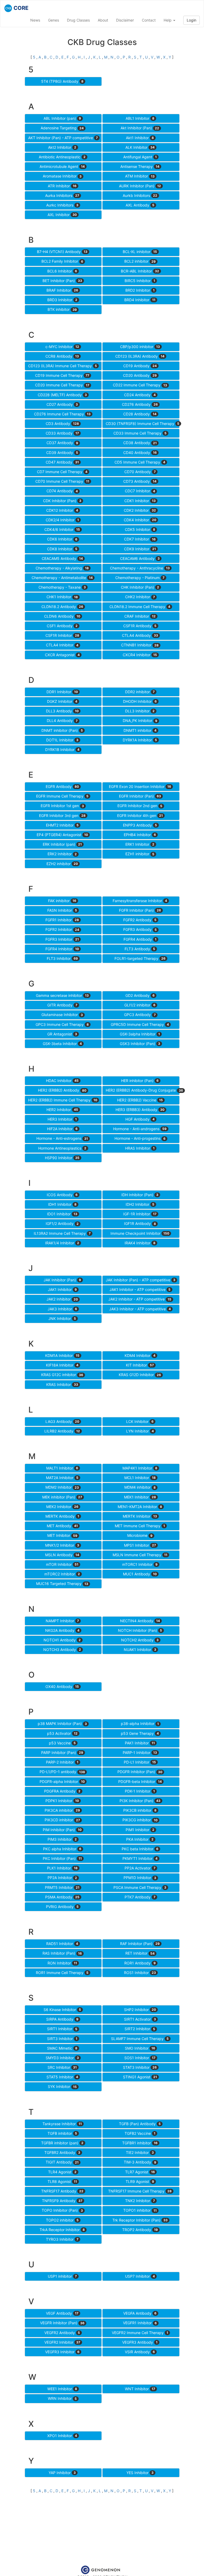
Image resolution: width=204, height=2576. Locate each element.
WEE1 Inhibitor (62, 2389)
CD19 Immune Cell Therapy (62, 375)
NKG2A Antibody (62, 1630)
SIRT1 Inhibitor (62, 2029)
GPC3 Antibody (140, 1015)
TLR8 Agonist (62, 2181)
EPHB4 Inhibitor (140, 835)
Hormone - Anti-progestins (140, 1138)
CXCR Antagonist (62, 655)
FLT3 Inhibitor (62, 958)
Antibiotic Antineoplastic (62, 157)
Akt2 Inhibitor (62, 147)
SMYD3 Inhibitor (62, 2058)
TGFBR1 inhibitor (140, 2143)
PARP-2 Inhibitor (62, 1762)
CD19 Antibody (140, 366)
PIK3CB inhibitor (140, 1810)
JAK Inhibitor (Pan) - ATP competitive (141, 1280)
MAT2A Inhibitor (62, 1478)
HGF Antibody (140, 1119)
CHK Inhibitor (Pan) (140, 587)
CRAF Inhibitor (140, 616)
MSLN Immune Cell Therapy (140, 1555)
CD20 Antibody (140, 375)
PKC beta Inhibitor (140, 1849)
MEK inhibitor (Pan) (62, 1497)
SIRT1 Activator (140, 2019)
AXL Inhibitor (62, 215)
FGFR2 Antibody (140, 920)
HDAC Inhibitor (62, 1081)
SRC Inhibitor (62, 2067)
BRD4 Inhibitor (140, 300)
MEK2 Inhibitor (62, 1507)
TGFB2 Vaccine (140, 2133)
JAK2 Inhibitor (62, 1299)
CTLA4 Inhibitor (62, 645)
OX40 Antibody (62, 1687)
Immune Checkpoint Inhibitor (140, 1233)
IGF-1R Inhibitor (140, 1214)
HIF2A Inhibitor (62, 1129)
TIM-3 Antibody (140, 2162)
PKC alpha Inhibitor (62, 1849)
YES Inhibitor (140, 2473)
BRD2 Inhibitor (140, 290)
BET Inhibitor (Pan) (62, 281)
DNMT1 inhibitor (140, 730)
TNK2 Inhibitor (140, 2201)
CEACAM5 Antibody (62, 558)
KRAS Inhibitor (62, 1384)
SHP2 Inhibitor (140, 2010)
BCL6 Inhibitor (62, 271)
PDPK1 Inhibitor (62, 1801)
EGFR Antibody (62, 787)
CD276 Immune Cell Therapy (62, 414)
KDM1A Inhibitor (62, 1355)
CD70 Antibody (140, 472)
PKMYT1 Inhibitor (140, 1858)
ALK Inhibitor (140, 147)
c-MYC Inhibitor (62, 347)
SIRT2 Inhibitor (140, 2029)
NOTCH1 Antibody (62, 1640)
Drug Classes (78, 20)
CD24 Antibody (140, 395)
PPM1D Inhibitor (140, 1878)
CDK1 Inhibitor (140, 501)
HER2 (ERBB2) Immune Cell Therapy (63, 1100)
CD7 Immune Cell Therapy (62, 472)
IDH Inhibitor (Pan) (140, 1195)
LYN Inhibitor (140, 1431)
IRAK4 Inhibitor (140, 1243)
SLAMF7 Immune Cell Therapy (140, 2039)
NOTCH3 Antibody (62, 1650)
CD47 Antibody (62, 462)
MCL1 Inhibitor (140, 1478)
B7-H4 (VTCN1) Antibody (62, 252)
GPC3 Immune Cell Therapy (62, 1024)
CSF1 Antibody (62, 626)
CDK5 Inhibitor (140, 529)
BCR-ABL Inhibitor (140, 271)
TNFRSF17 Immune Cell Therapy (140, 2191)
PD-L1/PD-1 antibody (62, 1772)
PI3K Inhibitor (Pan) (140, 1801)
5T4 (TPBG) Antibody (62, 81)
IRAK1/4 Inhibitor (62, 1243)
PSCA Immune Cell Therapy (140, 1887)
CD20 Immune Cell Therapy (62, 385)
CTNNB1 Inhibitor (140, 645)
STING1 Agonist (140, 2077)
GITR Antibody (62, 1005)
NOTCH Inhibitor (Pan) (140, 1630)
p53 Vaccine (62, 1743)
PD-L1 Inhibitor (140, 1762)
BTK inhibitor (62, 309)
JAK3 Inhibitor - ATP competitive (140, 1309)
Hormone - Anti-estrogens (62, 1138)
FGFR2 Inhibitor (62, 929)
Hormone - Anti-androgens (140, 1129)
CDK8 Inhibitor (62, 549)
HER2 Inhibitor (62, 1110)
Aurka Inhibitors (62, 195)
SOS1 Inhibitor (140, 2058)
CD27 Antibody (62, 404)
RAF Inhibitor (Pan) (140, 1944)
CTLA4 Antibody (140, 635)
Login (192, 20)
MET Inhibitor (62, 1535)
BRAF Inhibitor (62, 290)
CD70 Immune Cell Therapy (62, 481)
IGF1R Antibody (140, 1223)
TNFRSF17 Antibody (62, 2191)
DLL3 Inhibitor (140, 711)
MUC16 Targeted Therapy (62, 1584)
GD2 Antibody (140, 995)
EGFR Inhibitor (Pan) (140, 796)
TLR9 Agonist (140, 2181)
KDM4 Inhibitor (140, 1355)
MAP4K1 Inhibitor (140, 1468)
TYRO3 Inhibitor (62, 2239)
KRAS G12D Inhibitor (140, 1375)
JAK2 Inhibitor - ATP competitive (140, 1299)
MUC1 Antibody (140, 1574)
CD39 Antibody (62, 453)
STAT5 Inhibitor (62, 2077)
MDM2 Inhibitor (62, 1487)
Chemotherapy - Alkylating (62, 568)
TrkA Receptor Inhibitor (62, 2230)
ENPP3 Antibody (140, 825)
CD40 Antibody (140, 453)
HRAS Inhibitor (140, 1148)
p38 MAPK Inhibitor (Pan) (62, 1723)
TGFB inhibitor (62, 2133)
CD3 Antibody (62, 424)
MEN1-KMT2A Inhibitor (140, 1507)
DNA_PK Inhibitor (140, 721)
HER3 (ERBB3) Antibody (140, 1110)
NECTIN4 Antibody (140, 1621)
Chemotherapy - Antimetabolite (62, 578)
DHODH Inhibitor (140, 701)
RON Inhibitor (62, 1963)
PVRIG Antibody (62, 1907)
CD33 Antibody (62, 433)
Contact (149, 20)
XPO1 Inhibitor (62, 2436)
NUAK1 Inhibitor (140, 1650)
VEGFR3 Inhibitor (62, 2352)
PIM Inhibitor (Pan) (62, 1830)
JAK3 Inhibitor (62, 1309)
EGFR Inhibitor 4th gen (140, 816)
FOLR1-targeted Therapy (140, 958)
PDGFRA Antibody (62, 1791)
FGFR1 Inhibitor (62, 920)
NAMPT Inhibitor (62, 1621)
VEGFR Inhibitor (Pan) (62, 2323)
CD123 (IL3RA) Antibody (140, 356)
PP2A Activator (140, 1868)
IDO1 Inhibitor (62, 1214)
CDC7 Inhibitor (140, 491)
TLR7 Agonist (140, 2172)
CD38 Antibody (140, 443)
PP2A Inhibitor (62, 1878)
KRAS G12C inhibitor (62, 1375)
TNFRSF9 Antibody (62, 2201)
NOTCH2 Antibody (140, 1640)
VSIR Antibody (140, 2352)
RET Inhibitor (140, 1953)
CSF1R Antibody (140, 626)
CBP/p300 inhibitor (140, 347)
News (35, 20)
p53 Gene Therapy (140, 1733)
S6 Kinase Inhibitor (62, 2010)
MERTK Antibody (62, 1516)
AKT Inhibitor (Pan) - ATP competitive (63, 138)
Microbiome (140, 1535)
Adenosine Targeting (62, 128)
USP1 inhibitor (62, 2276)
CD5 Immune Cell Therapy (140, 462)
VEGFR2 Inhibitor (62, 2342)
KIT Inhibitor (140, 1365)
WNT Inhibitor (140, 2389)
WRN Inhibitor (62, 2398)
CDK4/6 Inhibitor (62, 529)
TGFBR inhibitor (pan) (62, 2143)
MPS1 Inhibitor (140, 1545)
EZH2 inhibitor (62, 864)
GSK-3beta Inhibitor (62, 1044)
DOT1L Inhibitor (62, 740)
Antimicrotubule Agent (62, 166)
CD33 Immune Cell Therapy (140, 433)
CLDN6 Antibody (62, 616)
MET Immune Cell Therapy (140, 1526)
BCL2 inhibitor (140, 261)
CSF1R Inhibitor (62, 635)
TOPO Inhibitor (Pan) (62, 2210)
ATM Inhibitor (140, 176)
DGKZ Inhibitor (62, 701)
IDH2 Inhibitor (140, 1204)
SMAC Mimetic (62, 2048)
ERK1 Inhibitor (140, 844)
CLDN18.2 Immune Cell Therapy (140, 607)
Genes (54, 20)
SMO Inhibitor (140, 2048)
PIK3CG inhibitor (140, 1820)
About (103, 20)
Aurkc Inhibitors (62, 205)
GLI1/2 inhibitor (140, 1005)
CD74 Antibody (62, 491)
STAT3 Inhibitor (140, 2067)
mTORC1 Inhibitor (140, 1564)
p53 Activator (62, 1733)
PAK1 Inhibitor (140, 1743)
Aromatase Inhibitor (62, 176)
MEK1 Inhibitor (140, 1497)
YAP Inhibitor (62, 2473)
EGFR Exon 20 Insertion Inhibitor (140, 787)
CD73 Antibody (140, 481)
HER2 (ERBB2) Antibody (62, 1090)
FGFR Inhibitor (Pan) (140, 910)
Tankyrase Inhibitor (62, 2124)
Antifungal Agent (140, 157)
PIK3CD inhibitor (62, 1820)
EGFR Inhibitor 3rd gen (62, 816)
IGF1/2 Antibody (62, 1223)
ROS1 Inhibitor (140, 1973)
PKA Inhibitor (140, 1839)
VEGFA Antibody (140, 2313)
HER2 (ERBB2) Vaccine (140, 1100)
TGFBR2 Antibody (62, 2152)
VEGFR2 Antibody (62, 2333)
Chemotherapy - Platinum (140, 578)
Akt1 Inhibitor (140, 138)
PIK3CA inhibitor (62, 1810)
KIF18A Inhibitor (62, 1365)
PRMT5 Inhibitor (62, 1887)
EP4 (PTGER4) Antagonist (62, 835)
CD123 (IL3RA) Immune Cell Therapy (63, 366)
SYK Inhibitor (62, 2086)
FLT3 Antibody (140, 949)
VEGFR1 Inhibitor (140, 2323)
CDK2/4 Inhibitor (62, 520)
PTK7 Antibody (140, 1897)
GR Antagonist (62, 1034)
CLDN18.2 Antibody (62, 607)
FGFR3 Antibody (140, 929)
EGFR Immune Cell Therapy (62, 796)
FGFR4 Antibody (140, 939)
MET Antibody (62, 1526)
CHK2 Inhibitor (140, 597)
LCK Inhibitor (140, 1421)
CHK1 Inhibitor (62, 597)
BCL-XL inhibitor (140, 252)
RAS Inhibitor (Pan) (62, 1953)
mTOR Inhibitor (62, 1564)
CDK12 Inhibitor (62, 510)
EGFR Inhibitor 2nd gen (140, 806)
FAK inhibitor (62, 901)
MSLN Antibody (62, 1555)
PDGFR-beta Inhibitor (140, 1782)
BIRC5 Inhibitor (140, 281)
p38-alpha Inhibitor (140, 1723)
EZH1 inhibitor (140, 854)
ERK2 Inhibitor (62, 854)
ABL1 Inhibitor (140, 118)
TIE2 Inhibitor (140, 2152)
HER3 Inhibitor (62, 1119)
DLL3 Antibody (62, 711)
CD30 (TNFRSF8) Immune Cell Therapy (143, 424)
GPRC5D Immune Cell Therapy (140, 1024)
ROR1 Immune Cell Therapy (62, 1973)
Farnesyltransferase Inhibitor (140, 901)
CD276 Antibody (140, 404)
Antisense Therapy (140, 166)
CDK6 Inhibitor (62, 539)
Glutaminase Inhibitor (62, 1015)
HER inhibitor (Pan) (140, 1081)
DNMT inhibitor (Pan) (62, 730)
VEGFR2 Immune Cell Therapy (140, 2333)
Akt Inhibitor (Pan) (140, 128)
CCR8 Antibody (62, 356)
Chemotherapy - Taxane (62, 587)
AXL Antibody (140, 205)
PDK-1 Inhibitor (140, 1791)
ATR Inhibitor (62, 186)
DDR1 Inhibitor (62, 692)
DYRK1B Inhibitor (62, 750)
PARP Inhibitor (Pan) (62, 1753)
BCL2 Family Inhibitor (62, 261)
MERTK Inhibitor (140, 1516)
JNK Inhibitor (62, 1318)
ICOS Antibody (62, 1195)
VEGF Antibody (62, 2313)
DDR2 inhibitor (140, 692)
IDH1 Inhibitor (62, 1204)
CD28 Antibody (140, 414)
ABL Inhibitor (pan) (62, 118)
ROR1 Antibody (140, 1963)
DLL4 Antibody (62, 721)
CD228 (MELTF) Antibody (62, 395)
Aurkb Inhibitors (140, 195)
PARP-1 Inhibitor (140, 1753)
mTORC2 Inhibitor (62, 1574)
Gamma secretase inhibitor (62, 995)
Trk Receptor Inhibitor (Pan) (140, 2220)
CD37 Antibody (62, 443)
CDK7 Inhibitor (140, 539)
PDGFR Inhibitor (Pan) (140, 1772)
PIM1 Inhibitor (140, 1830)
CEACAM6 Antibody (140, 558)
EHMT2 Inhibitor (62, 825)
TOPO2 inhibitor (62, 2220)
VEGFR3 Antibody (140, 2342)
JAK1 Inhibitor (62, 1289)
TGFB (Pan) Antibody (140, 2124)
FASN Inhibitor (62, 910)
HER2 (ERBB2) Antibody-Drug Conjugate (143, 1090)
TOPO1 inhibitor (140, 2210)
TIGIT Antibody (62, 2162)
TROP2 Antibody (140, 2230)
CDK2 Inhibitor (140, 510)
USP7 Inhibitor (140, 2276)
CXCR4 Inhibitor (140, 655)
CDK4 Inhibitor (140, 520)
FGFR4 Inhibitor (62, 949)
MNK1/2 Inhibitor (62, 1545)
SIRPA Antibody (62, 2019)
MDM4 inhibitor (140, 1487)
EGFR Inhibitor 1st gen (62, 806)
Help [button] (168, 20)
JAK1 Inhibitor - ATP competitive (140, 1289)
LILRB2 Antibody (62, 1431)
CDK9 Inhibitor (140, 549)
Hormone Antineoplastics (62, 1148)
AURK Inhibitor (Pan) (140, 186)
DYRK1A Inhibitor (140, 740)
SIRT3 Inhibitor (62, 2039)
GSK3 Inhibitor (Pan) (140, 1044)
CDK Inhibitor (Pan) (62, 501)
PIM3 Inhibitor (62, 1839)
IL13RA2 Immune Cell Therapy (62, 1233)
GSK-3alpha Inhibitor (140, 1034)
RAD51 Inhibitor (62, 1944)
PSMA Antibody (62, 1897)
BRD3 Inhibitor (62, 300)
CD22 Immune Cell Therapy (140, 385)
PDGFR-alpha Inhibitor (62, 1782)
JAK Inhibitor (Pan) (62, 1280)
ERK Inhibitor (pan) (62, 844)
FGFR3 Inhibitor (62, 939)
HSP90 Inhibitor (62, 1158)
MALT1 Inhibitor (62, 1468)
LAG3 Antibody (62, 1421)
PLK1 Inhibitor (62, 1868)
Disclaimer (125, 20)
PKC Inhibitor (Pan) (62, 1858)
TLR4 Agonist (62, 2172)
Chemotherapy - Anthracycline (140, 568)
